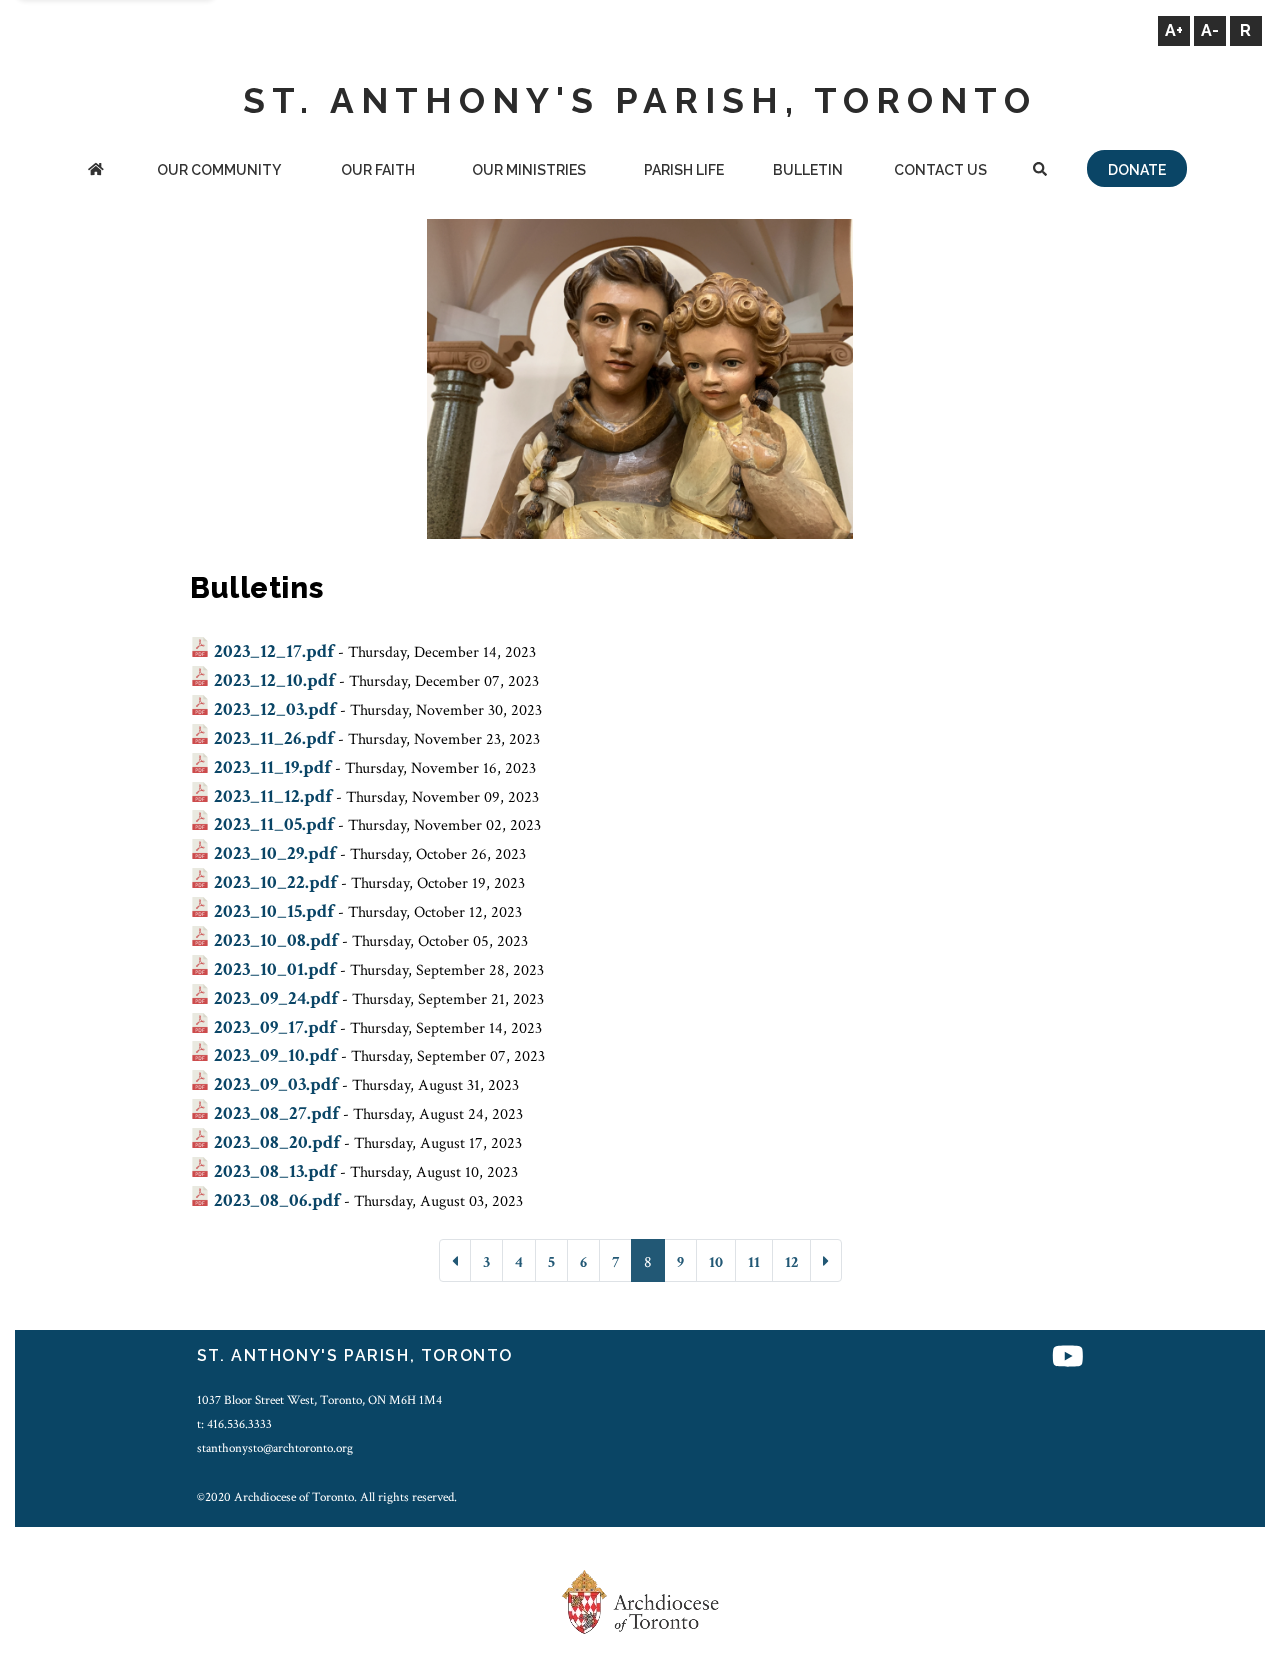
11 (754, 1262)
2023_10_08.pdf (276, 940)
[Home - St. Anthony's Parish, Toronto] (96, 171)
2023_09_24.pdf (276, 998)
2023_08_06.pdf (277, 1200)
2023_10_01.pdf (275, 969)
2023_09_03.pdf (276, 1084)
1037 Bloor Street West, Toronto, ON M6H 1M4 (319, 1400)
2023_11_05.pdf (274, 824)
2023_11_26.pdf (274, 738)
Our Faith (378, 170)
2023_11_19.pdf (272, 767)
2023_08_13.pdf (275, 1171)
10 (716, 1262)
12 (791, 1262)
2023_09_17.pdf (275, 1027)
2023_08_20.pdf (277, 1142)
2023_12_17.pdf (274, 651)
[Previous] (455, 1260)
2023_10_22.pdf (275, 882)
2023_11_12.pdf (273, 796)
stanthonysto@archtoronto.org (275, 1448)
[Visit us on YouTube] (1068, 1358)
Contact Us (940, 170)
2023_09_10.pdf (275, 1055)
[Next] (826, 1260)
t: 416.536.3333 (234, 1424)
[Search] (1039, 171)
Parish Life (684, 170)
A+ (1174, 30)
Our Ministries (529, 170)
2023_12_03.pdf (275, 709)
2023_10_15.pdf (274, 911)
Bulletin (808, 170)
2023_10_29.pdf (275, 853)
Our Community (219, 170)
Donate (1137, 170)
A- (1210, 30)
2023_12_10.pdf (274, 680)
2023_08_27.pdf (276, 1113)
